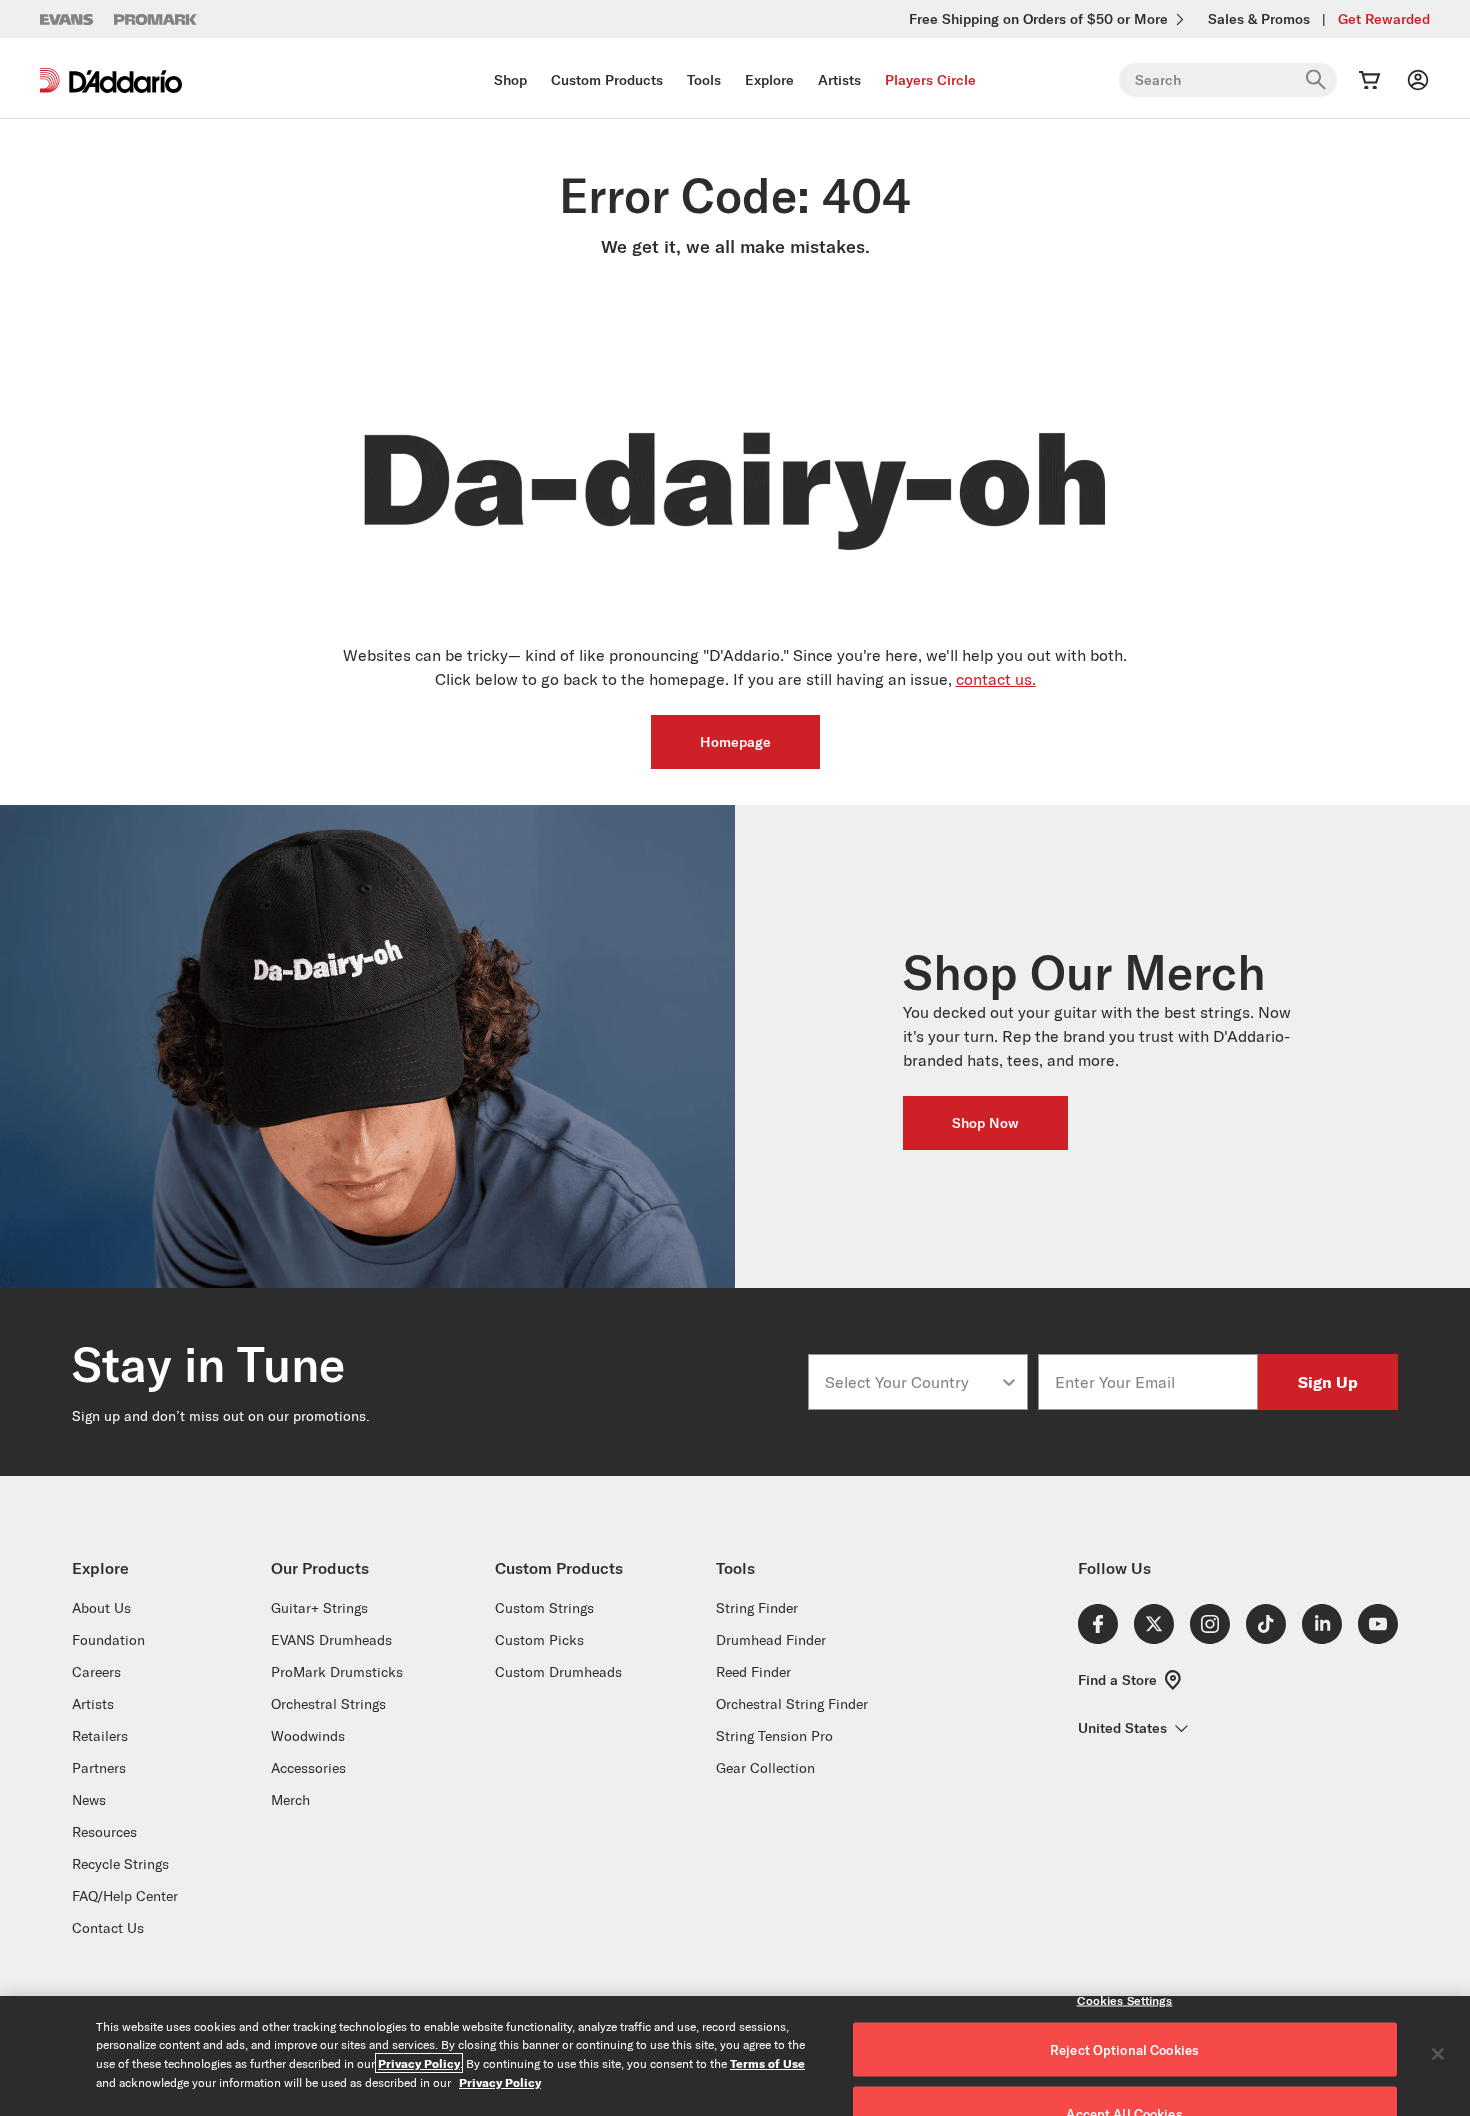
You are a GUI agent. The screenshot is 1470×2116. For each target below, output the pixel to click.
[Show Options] (1009, 1382)
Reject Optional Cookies (1124, 2050)
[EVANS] (67, 19)
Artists (839, 80)
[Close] (1438, 2054)
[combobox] (912, 1382)
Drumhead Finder (771, 1640)
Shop (510, 80)
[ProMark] (156, 19)
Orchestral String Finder (792, 1704)
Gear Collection (765, 1768)
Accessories (308, 1768)
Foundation (108, 1640)
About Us (101, 1608)
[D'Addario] (111, 80)
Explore (769, 80)
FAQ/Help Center (125, 1896)
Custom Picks (539, 1640)
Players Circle (930, 80)
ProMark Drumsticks (337, 1672)
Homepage (735, 742)
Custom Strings (544, 1608)
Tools (704, 80)
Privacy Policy (419, 2063)
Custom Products (607, 80)
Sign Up (1328, 1381)
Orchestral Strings (328, 1704)
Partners (99, 1768)
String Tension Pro (774, 1736)
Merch (290, 1800)
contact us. (996, 679)
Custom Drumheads (558, 1672)
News (89, 1800)
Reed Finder (753, 1672)
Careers (96, 1672)
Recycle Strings (120, 1864)
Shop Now (985, 1123)
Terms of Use (767, 2063)
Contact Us (108, 1928)
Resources (104, 1832)
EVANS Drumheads (331, 1640)
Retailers (100, 1736)
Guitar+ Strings (319, 1608)
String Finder (757, 1608)
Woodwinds (308, 1736)
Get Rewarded (1384, 19)
